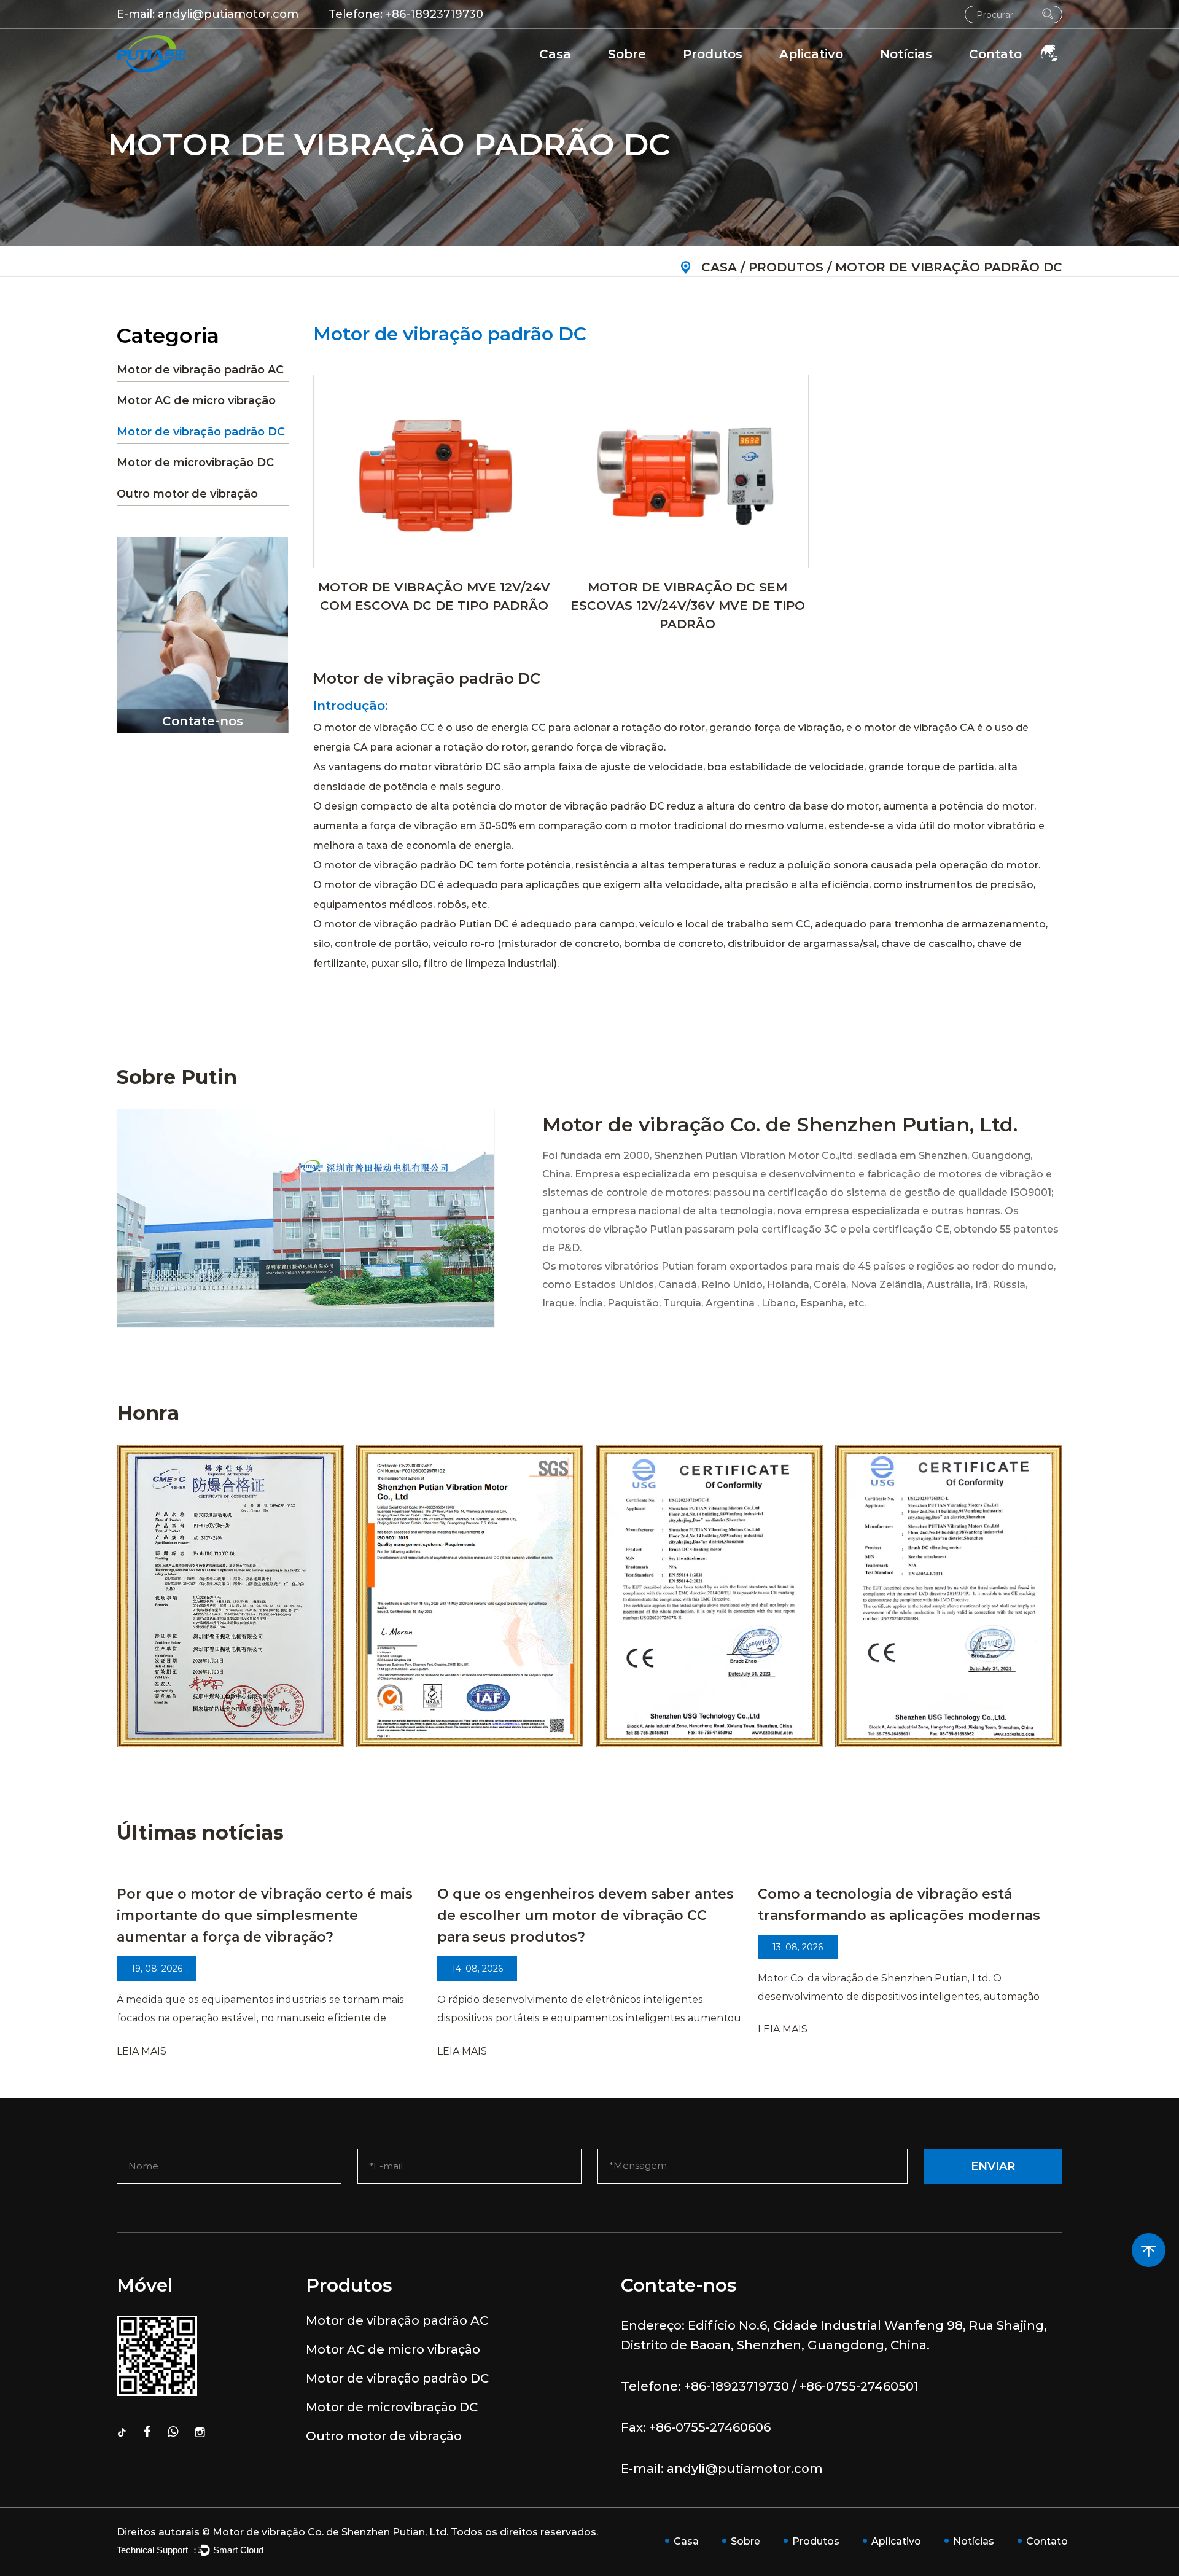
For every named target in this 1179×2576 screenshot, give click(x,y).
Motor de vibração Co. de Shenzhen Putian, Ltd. (330, 2532)
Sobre (627, 54)
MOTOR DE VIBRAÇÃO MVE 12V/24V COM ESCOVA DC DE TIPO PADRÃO (434, 596)
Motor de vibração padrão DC (759, 74)
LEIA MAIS (142, 2051)
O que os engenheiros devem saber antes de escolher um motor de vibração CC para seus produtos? (586, 1915)
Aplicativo (811, 54)
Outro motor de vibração (187, 494)
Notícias (906, 54)
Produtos (713, 54)
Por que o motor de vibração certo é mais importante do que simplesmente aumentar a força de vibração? (265, 1915)
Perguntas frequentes (669, 75)
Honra (629, 74)
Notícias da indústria (937, 75)
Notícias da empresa (940, 77)
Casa (555, 54)
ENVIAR (993, 2166)
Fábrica (633, 77)
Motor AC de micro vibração (759, 75)
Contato (995, 54)
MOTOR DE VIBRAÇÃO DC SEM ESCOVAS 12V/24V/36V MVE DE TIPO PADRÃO (688, 606)
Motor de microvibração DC (195, 463)
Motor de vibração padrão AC (766, 77)
